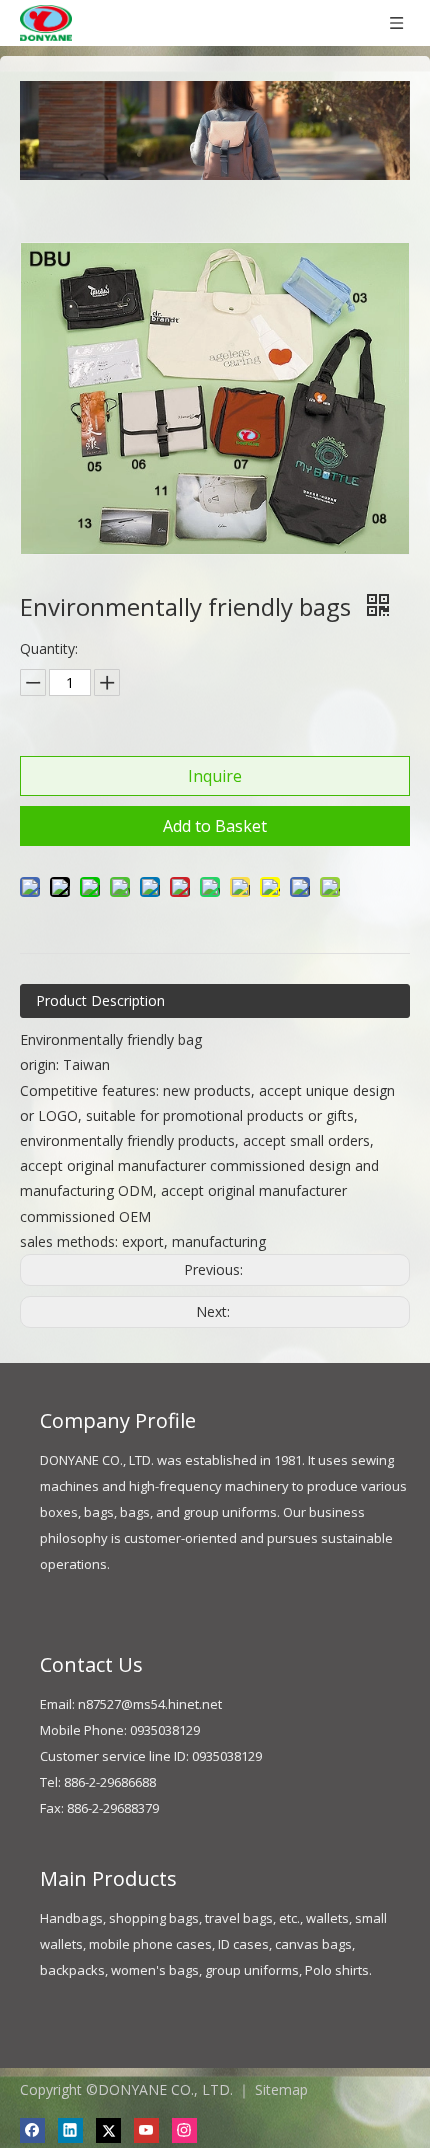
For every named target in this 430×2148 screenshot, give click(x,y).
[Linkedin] (70, 2130)
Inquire (215, 776)
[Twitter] (108, 2130)
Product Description (100, 1000)
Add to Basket (215, 826)
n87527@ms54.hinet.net (150, 1704)
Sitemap (281, 2089)
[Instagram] (184, 2130)
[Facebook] (32, 2130)
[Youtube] (146, 2130)
